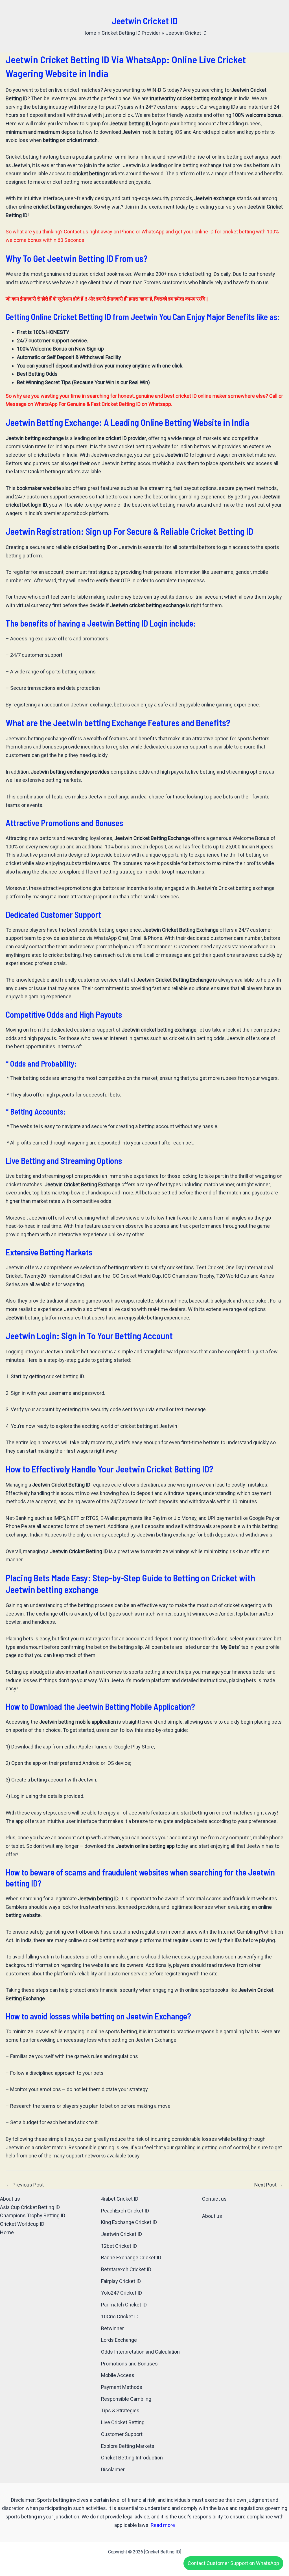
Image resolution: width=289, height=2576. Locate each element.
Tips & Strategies (120, 2410)
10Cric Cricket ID (120, 2316)
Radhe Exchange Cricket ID (131, 2257)
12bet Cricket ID (119, 2246)
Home (7, 2232)
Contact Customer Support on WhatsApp (233, 2563)
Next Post (269, 2185)
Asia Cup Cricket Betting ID (30, 2207)
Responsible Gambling (126, 2399)
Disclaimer (113, 2469)
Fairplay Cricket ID (121, 2281)
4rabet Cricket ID (120, 2199)
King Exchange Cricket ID (129, 2222)
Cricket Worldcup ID (22, 2224)
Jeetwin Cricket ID (121, 2234)
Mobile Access (118, 2375)
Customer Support (122, 2434)
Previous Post (25, 2185)
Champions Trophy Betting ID (33, 2215)
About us (10, 2199)
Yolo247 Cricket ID (121, 2293)
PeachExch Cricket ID (125, 2211)
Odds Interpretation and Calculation (140, 2352)
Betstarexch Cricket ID (126, 2269)
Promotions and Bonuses (129, 2364)
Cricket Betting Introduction (132, 2458)
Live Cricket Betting (123, 2422)
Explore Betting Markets (128, 2446)
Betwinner (112, 2328)
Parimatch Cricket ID (124, 2305)
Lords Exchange (119, 2340)
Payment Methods (122, 2387)
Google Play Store (134, 1747)
